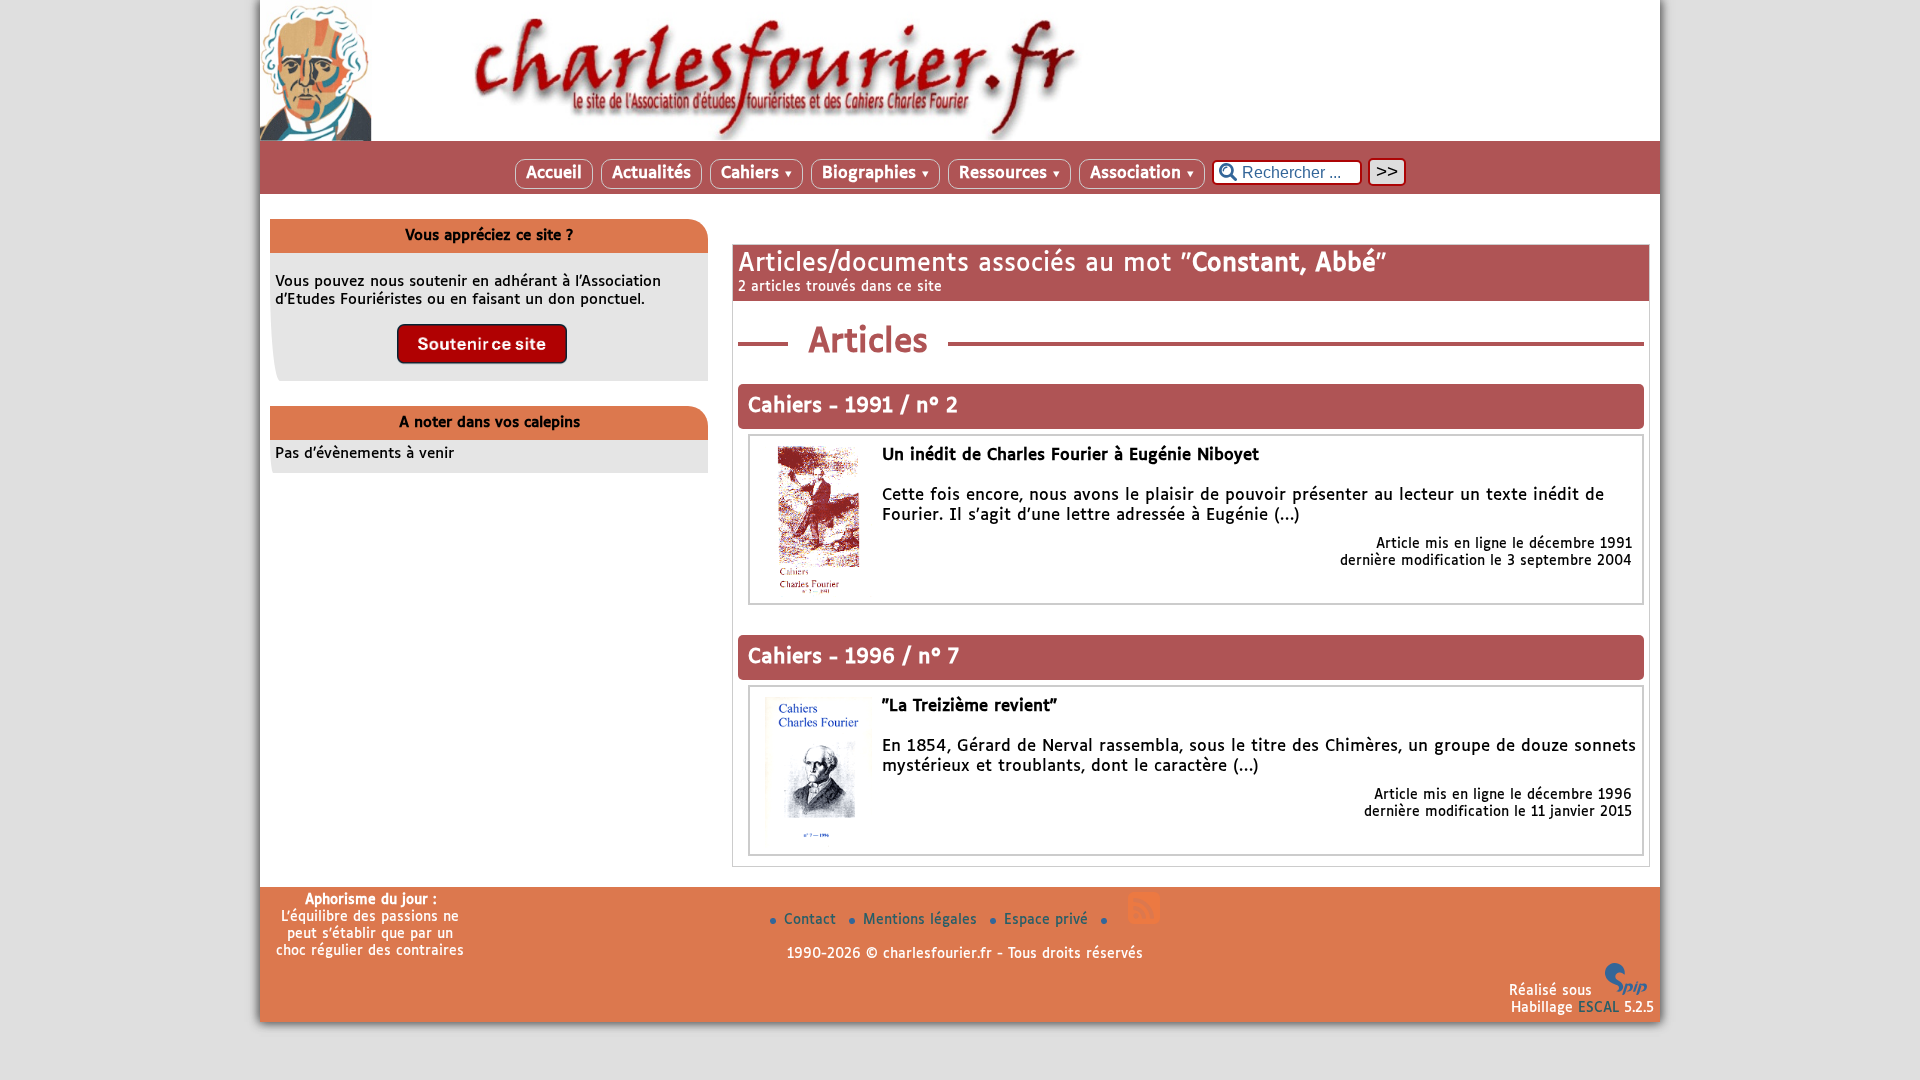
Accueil (554, 173)
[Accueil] (960, 137)
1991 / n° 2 (901, 406)
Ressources (1009, 173)
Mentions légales (922, 920)
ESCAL (1598, 1008)
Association (1142, 173)
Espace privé (1048, 920)
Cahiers (756, 173)
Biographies (875, 173)
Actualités (651, 173)
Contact (812, 920)
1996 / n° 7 (902, 657)
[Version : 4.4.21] (1626, 991)
